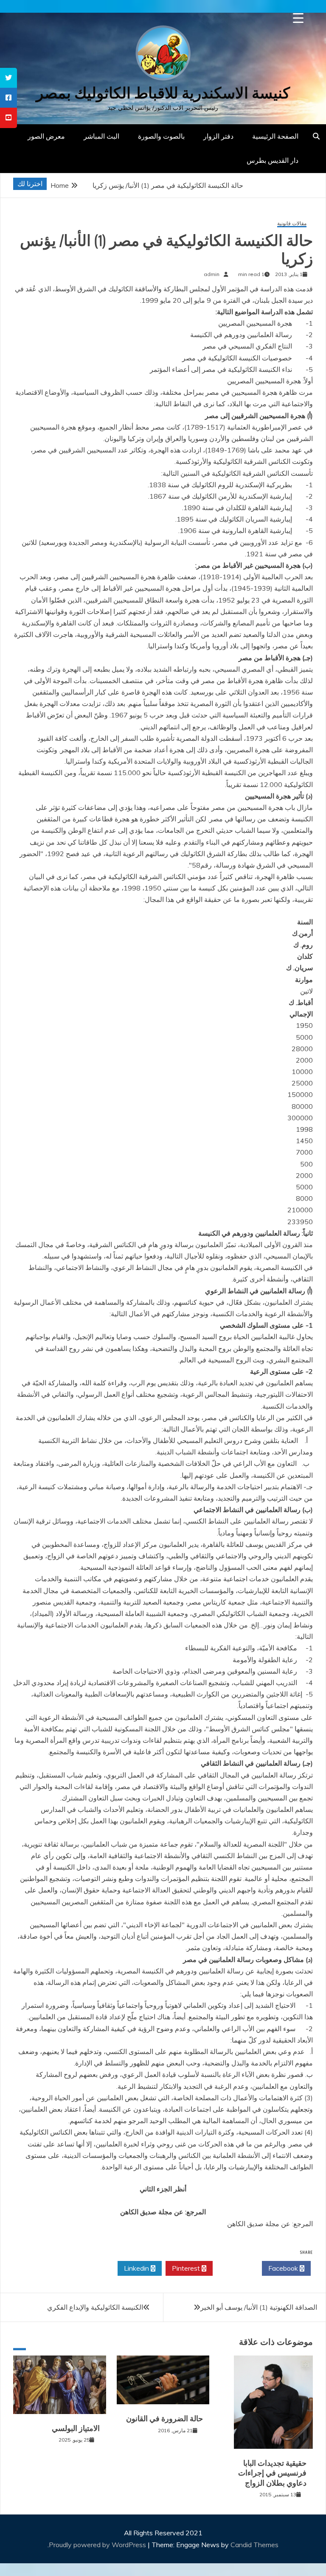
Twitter (235, 2268)
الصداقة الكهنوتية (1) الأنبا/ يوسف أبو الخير (259, 2307)
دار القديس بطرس (273, 160)
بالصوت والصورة (161, 136)
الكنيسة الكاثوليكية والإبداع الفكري (95, 2307)
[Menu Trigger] (298, 18)
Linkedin (137, 2268)
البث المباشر (101, 136)
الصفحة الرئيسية (275, 136)
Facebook (284, 2268)
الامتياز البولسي (76, 2428)
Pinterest (187, 2268)
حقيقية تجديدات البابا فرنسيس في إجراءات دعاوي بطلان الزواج (272, 2473)
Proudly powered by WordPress (98, 2545)
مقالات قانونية (292, 224)
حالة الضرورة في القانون (164, 2419)
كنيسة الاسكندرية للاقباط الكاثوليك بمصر (163, 93)
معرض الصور (46, 136)
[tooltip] (8, 78)
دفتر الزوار (218, 136)
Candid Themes (254, 2545)
